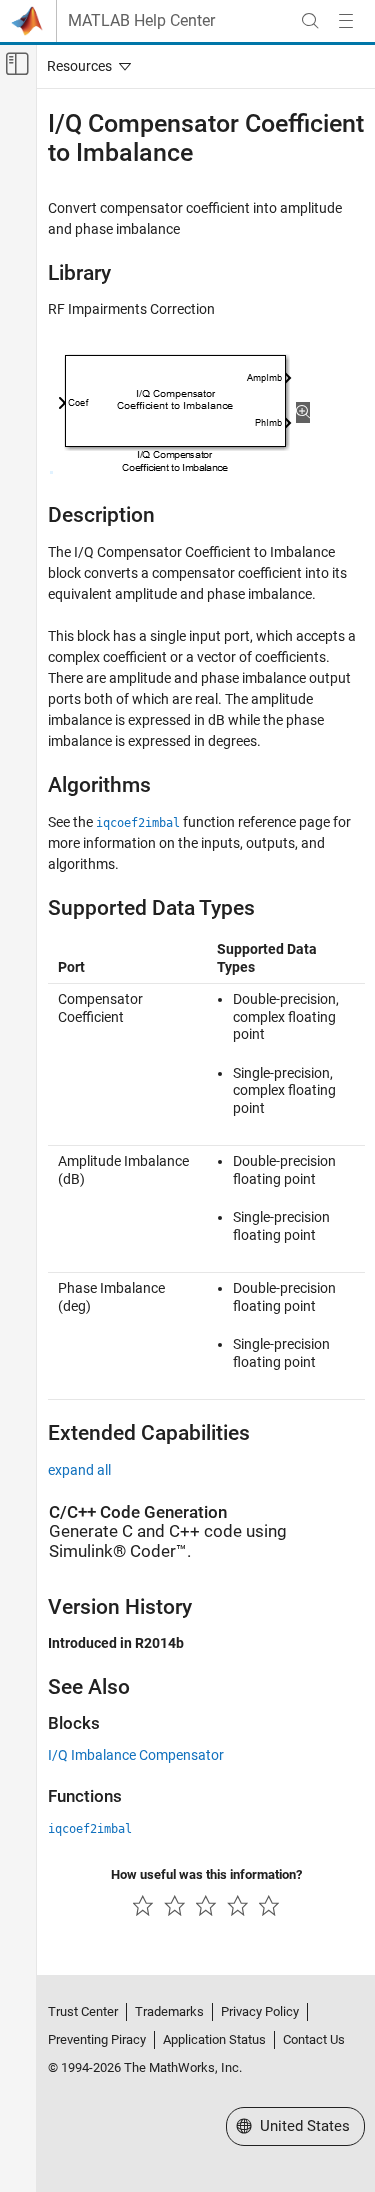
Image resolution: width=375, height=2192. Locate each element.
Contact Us (314, 2039)
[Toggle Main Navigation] (346, 21)
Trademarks (169, 2011)
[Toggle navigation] (85, 66)
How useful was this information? (206, 1874)
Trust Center (83, 2011)
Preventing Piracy (97, 2039)
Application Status (214, 2039)
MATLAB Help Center (141, 21)
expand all (79, 1470)
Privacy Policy (260, 2011)
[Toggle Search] (310, 21)
